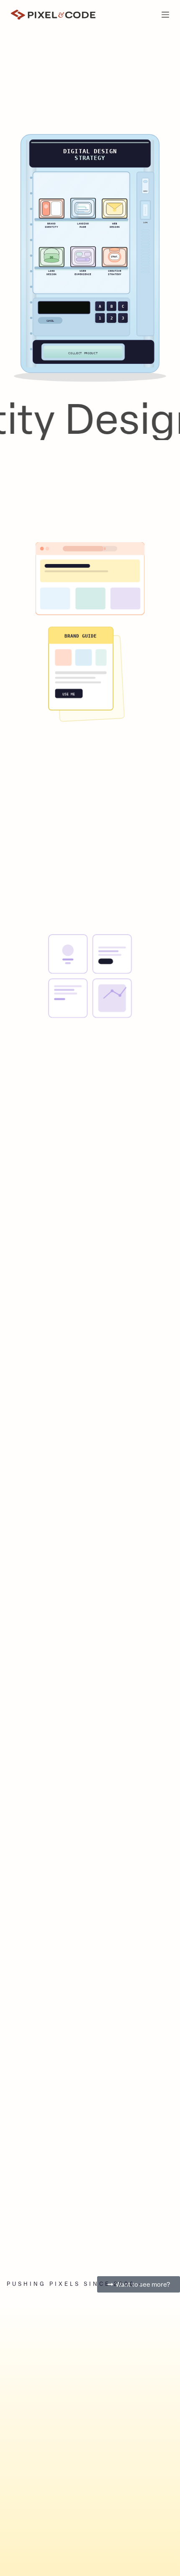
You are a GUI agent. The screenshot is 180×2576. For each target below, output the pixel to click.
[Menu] (165, 15)
